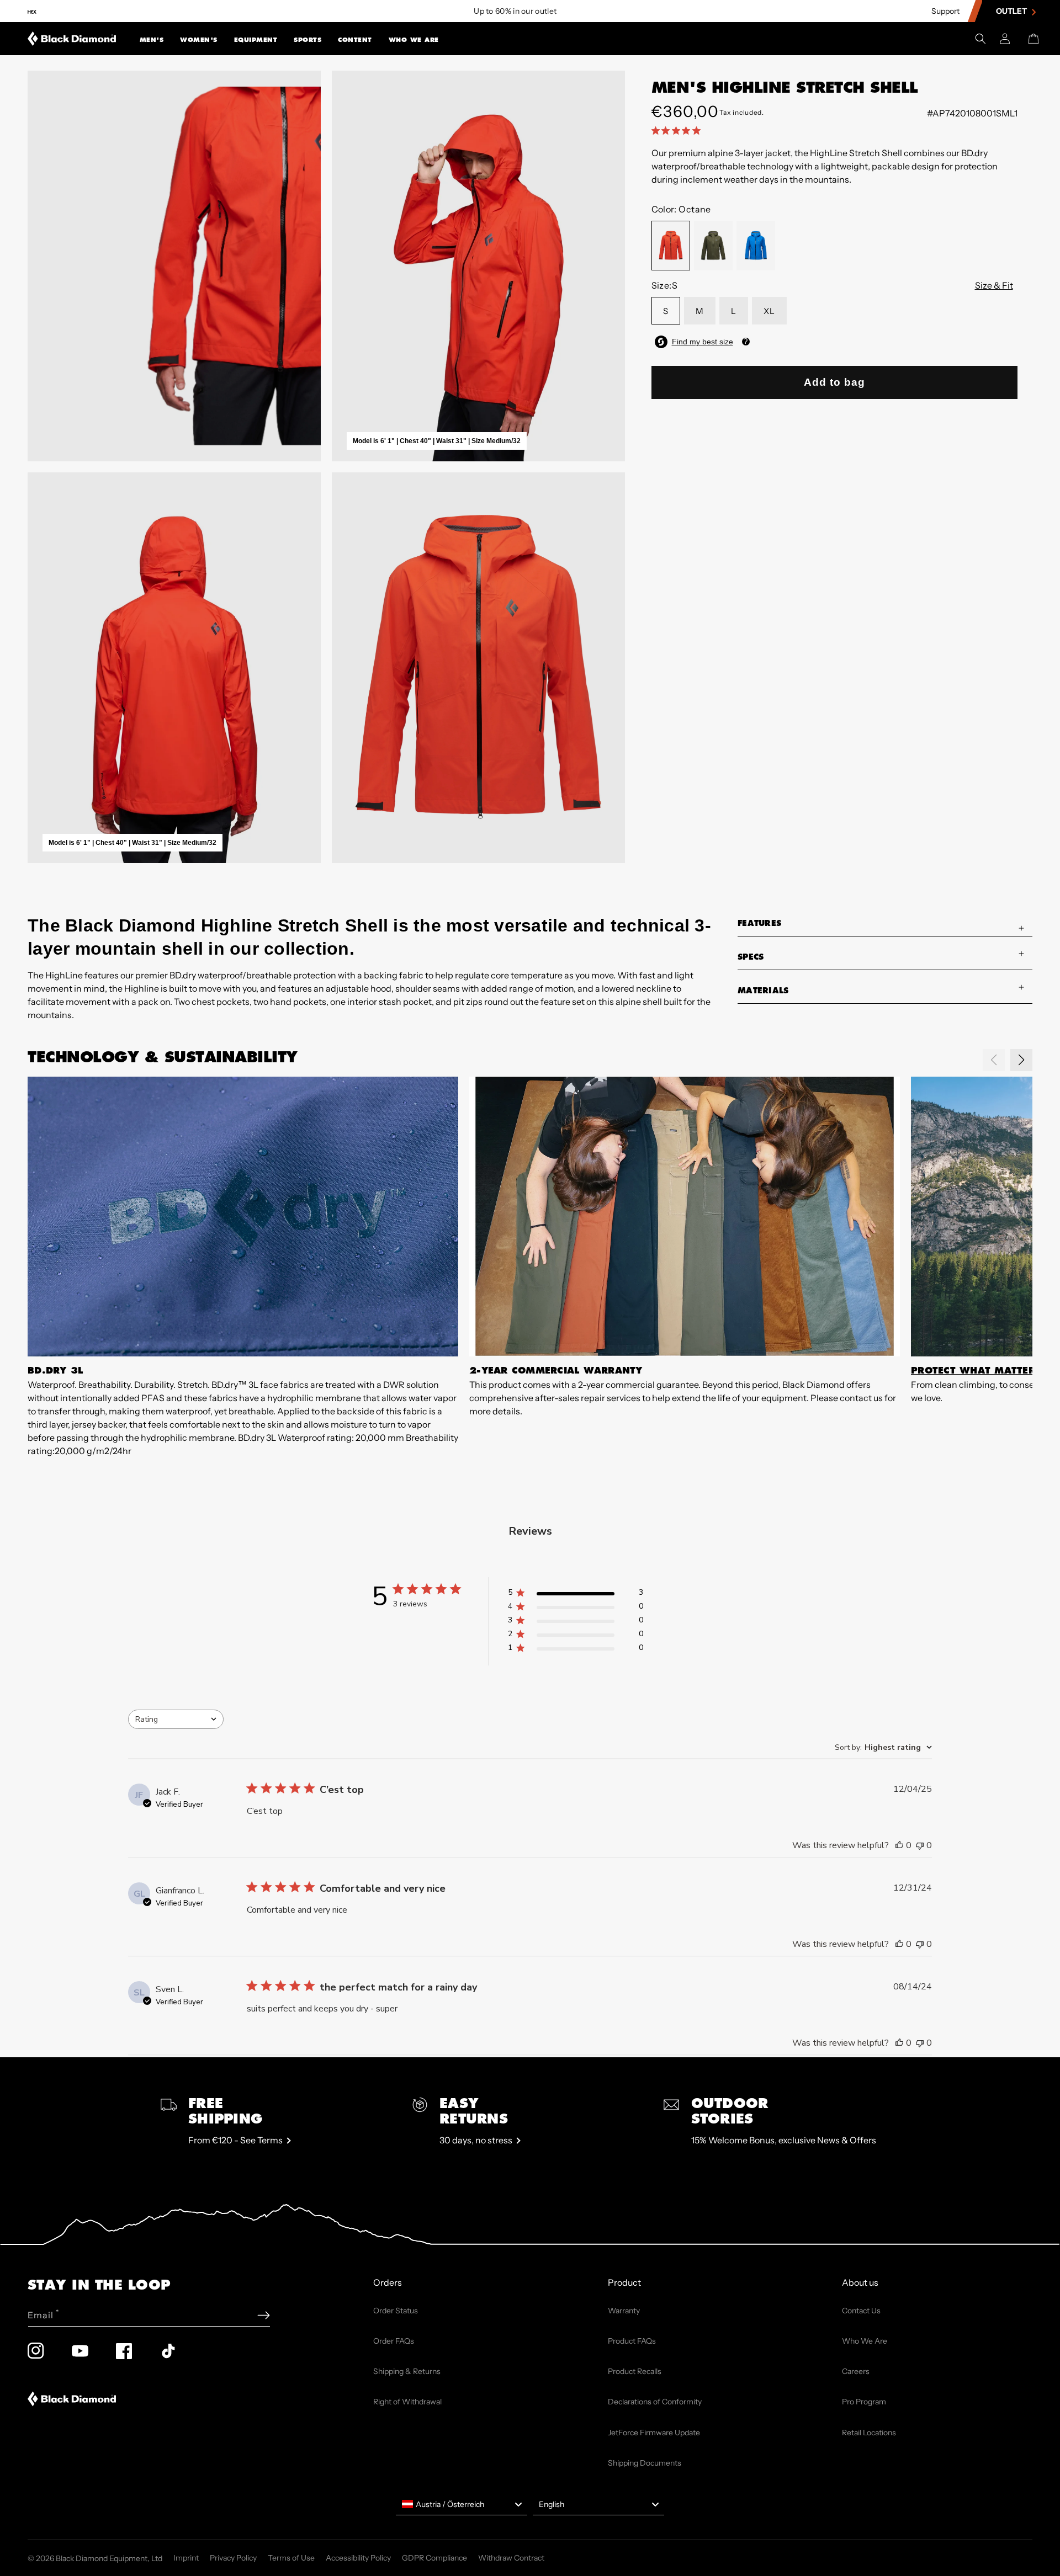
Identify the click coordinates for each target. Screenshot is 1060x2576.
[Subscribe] (264, 2315)
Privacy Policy (233, 2558)
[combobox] (176, 1719)
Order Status (396, 2311)
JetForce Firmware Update (654, 2433)
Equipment (256, 40)
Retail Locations (869, 2433)
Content (355, 40)
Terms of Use (291, 2558)
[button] (152, 39)
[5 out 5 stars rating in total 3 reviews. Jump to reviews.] (678, 130)
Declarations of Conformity (655, 2402)
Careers (856, 2371)
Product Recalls (635, 2371)
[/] (72, 39)
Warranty (624, 2311)
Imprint (186, 2558)
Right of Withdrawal (407, 2402)
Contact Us (861, 2311)
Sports (308, 40)
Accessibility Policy (358, 2558)
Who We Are (414, 40)
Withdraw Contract (511, 2558)
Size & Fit (994, 285)
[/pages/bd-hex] (32, 11)
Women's (199, 40)
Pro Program (864, 2402)
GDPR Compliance (434, 2558)
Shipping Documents (645, 2463)
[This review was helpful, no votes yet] (899, 1845)
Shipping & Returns (407, 2371)
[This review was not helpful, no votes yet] (920, 1845)
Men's (152, 40)
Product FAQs (632, 2341)
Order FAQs (394, 2341)
